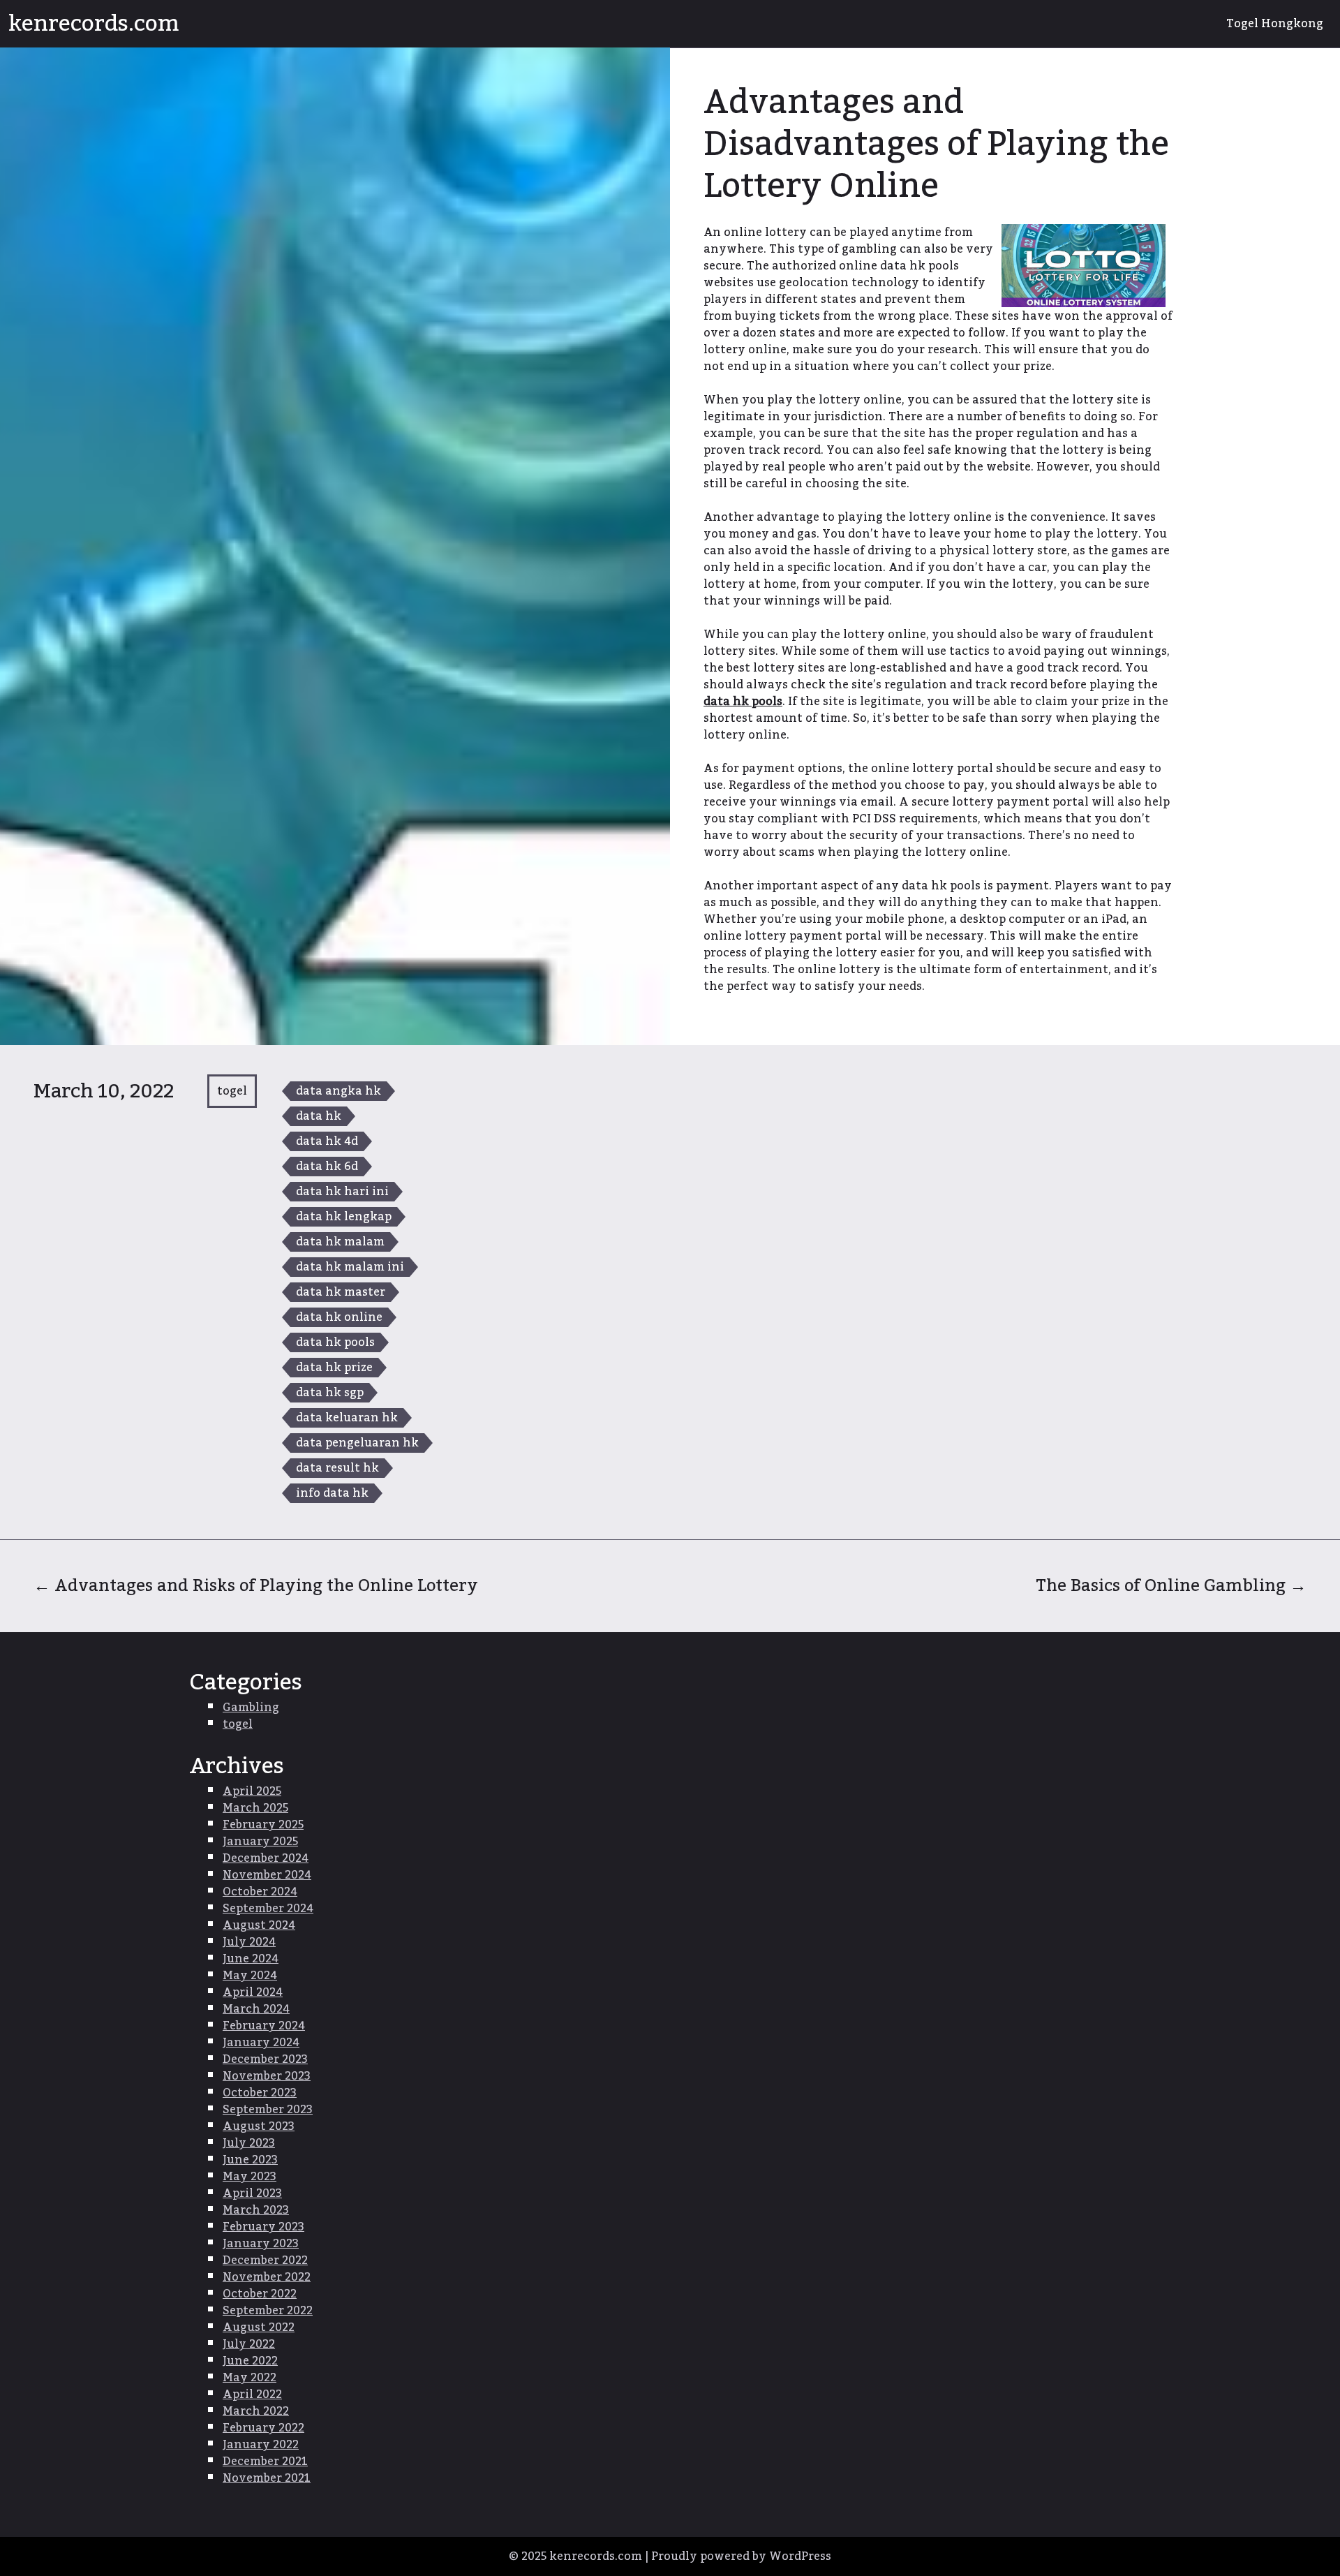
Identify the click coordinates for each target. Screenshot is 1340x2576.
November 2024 (267, 1875)
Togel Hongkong (1275, 24)
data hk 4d (327, 1141)
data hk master (341, 1292)
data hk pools (335, 1342)
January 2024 (261, 2043)
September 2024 (268, 1909)
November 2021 (267, 2478)
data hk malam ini (350, 1267)
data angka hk (338, 1091)
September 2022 (268, 2311)
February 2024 (264, 2026)
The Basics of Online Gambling (1171, 1586)
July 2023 (249, 2143)
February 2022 (263, 2428)
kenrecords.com (94, 24)
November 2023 (267, 2076)
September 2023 (268, 2110)
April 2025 (252, 1791)
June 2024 (251, 1959)
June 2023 (250, 2160)
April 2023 (252, 2193)
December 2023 (265, 2059)
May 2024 (250, 1976)
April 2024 (253, 1992)
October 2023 (260, 2093)
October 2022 (260, 2294)
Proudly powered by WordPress (741, 2556)
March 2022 (256, 2411)
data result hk (337, 1468)
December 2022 (265, 2260)
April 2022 (252, 2394)
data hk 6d (327, 1167)
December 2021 (265, 2462)
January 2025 (260, 1842)
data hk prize (334, 1368)
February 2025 (263, 1825)
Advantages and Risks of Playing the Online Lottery (256, 1586)
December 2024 (266, 1858)
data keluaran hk (347, 1418)
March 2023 (256, 2210)
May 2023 (250, 2177)
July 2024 (249, 1942)
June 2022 (250, 2361)
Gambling (251, 1708)
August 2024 (259, 1925)
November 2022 (267, 2277)
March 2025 (255, 1808)
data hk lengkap (344, 1217)
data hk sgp (330, 1393)
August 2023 (259, 2126)
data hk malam (340, 1242)
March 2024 (256, 2009)
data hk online (339, 1317)
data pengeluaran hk (357, 1443)
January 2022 (261, 2445)
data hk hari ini (342, 1192)
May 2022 (250, 2378)
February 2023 (263, 2227)
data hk (319, 1116)
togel (232, 1091)
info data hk (332, 1493)
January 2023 (261, 2244)
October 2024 (260, 1892)
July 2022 (249, 2344)
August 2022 (259, 2327)
